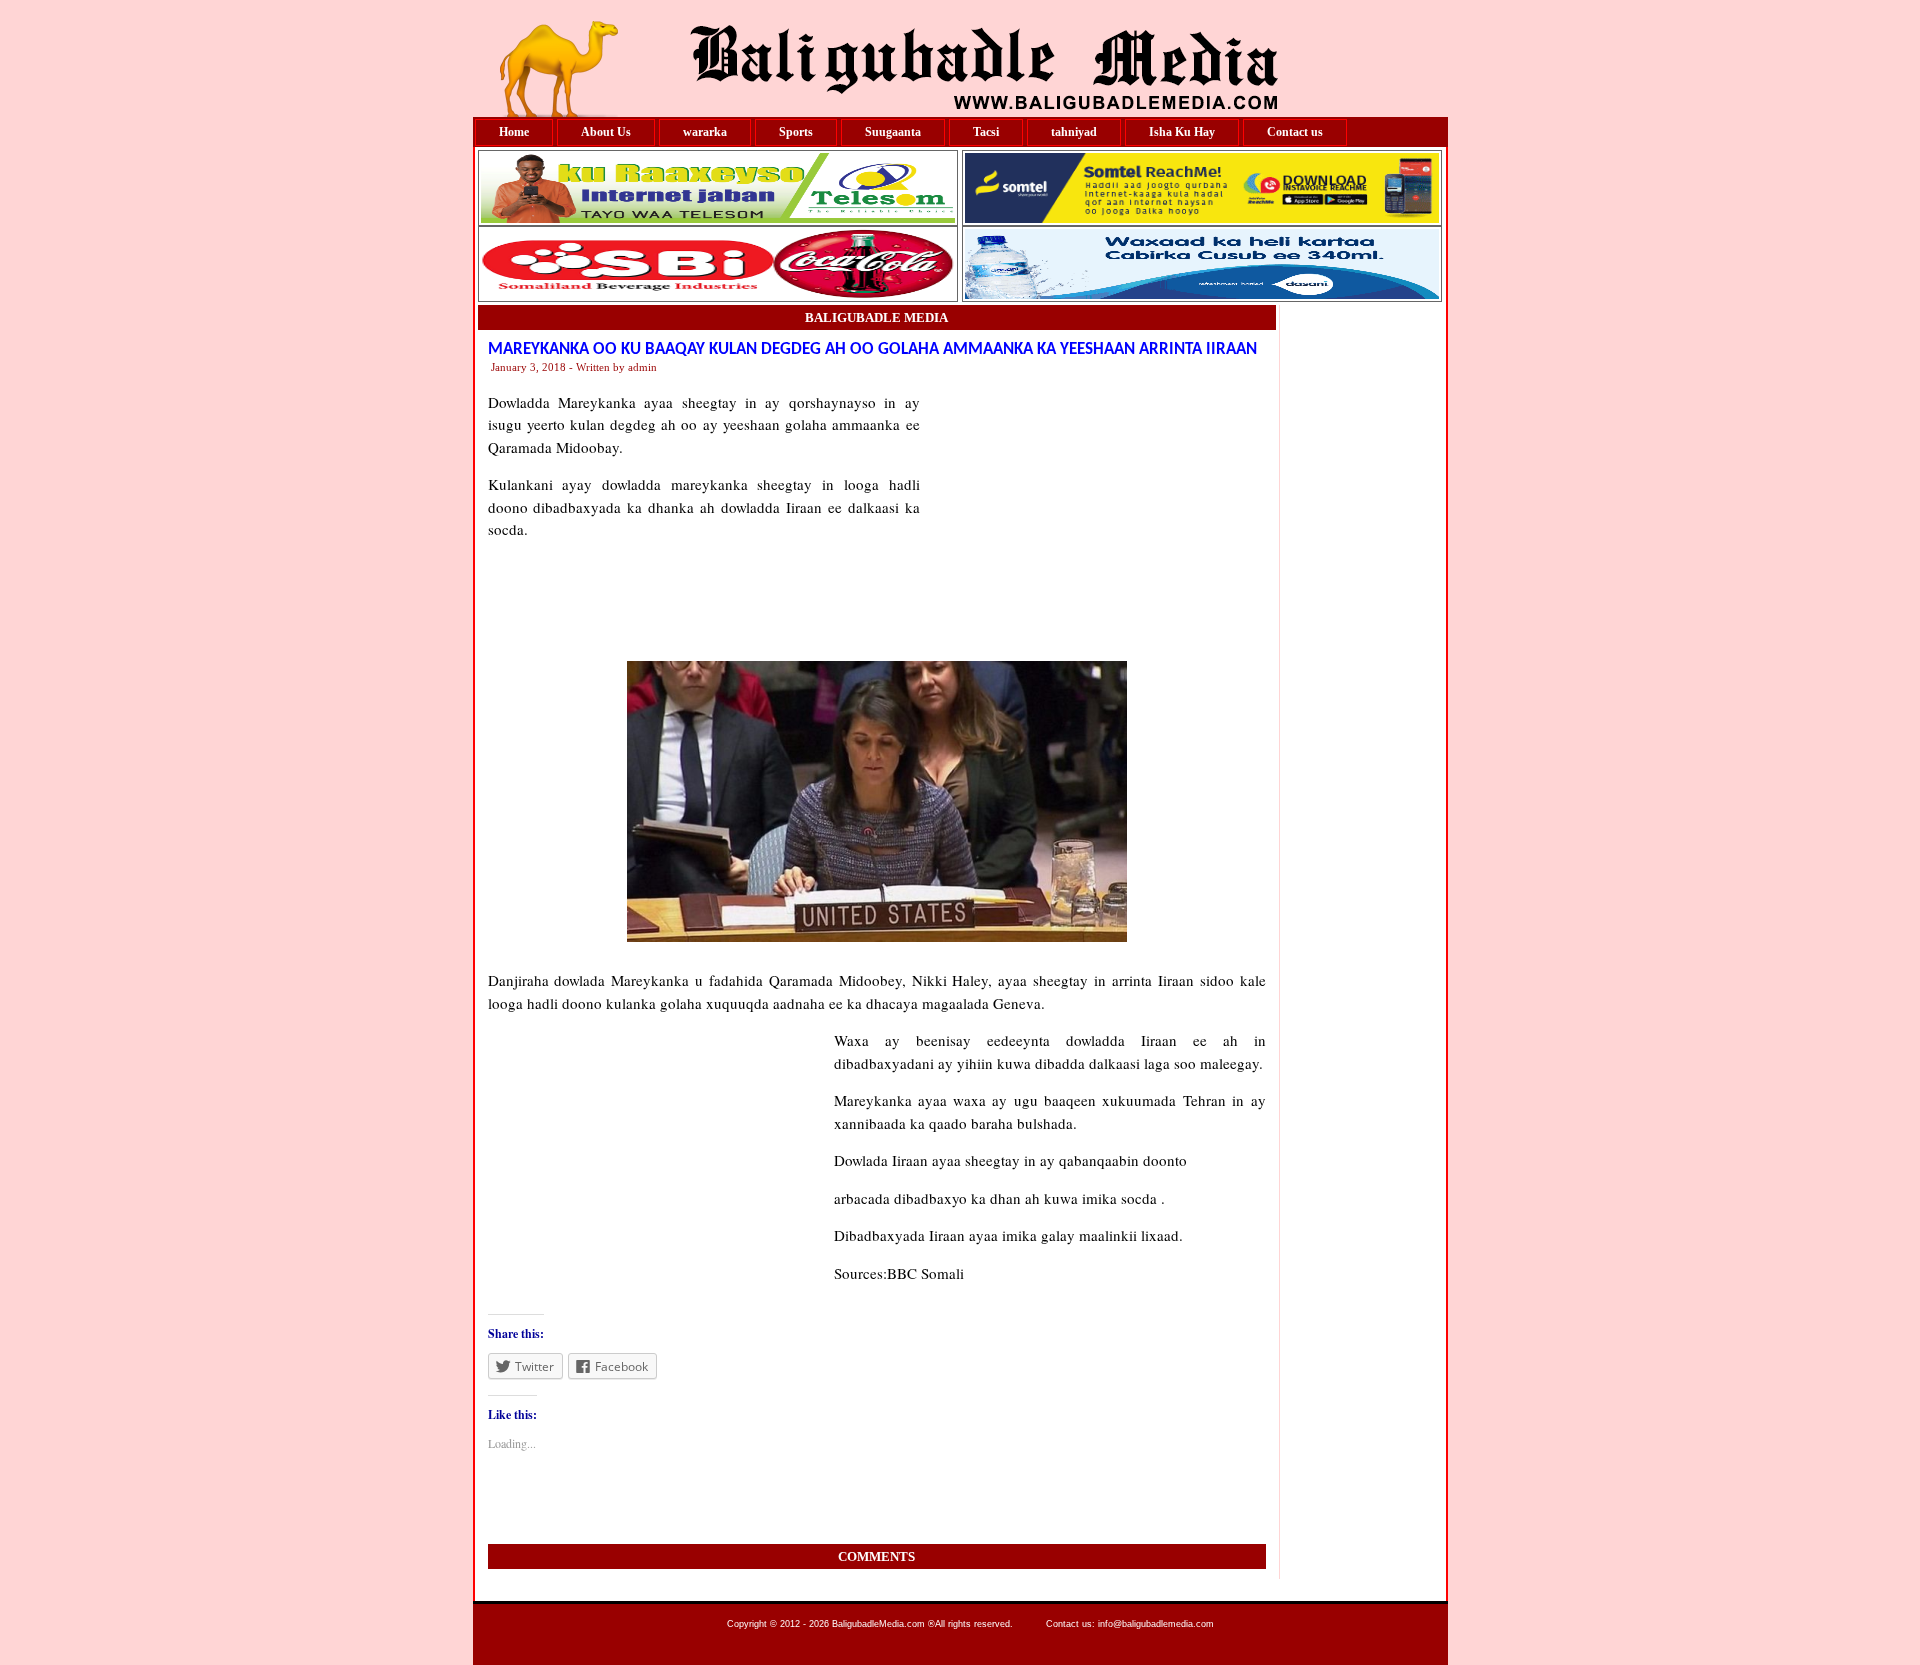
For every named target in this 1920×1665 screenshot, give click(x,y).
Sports (796, 132)
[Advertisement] (1093, 516)
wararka (705, 132)
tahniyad (1074, 132)
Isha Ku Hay (1182, 132)
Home (514, 132)
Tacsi (986, 132)
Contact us (1295, 132)
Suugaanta (893, 132)
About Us (606, 132)
